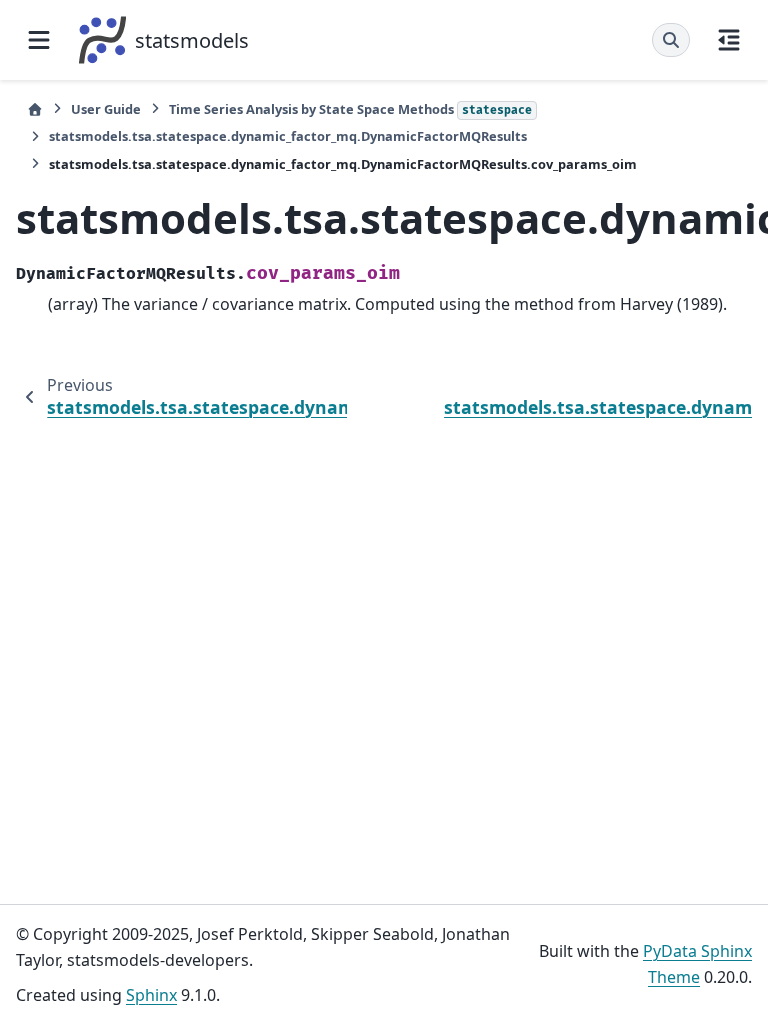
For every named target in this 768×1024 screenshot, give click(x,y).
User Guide (106, 109)
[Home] (35, 109)
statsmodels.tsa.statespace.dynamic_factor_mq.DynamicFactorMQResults (288, 136)
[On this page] (729, 40)
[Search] (671, 40)
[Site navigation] (39, 40)
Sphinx (151, 995)
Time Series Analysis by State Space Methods (350, 109)
